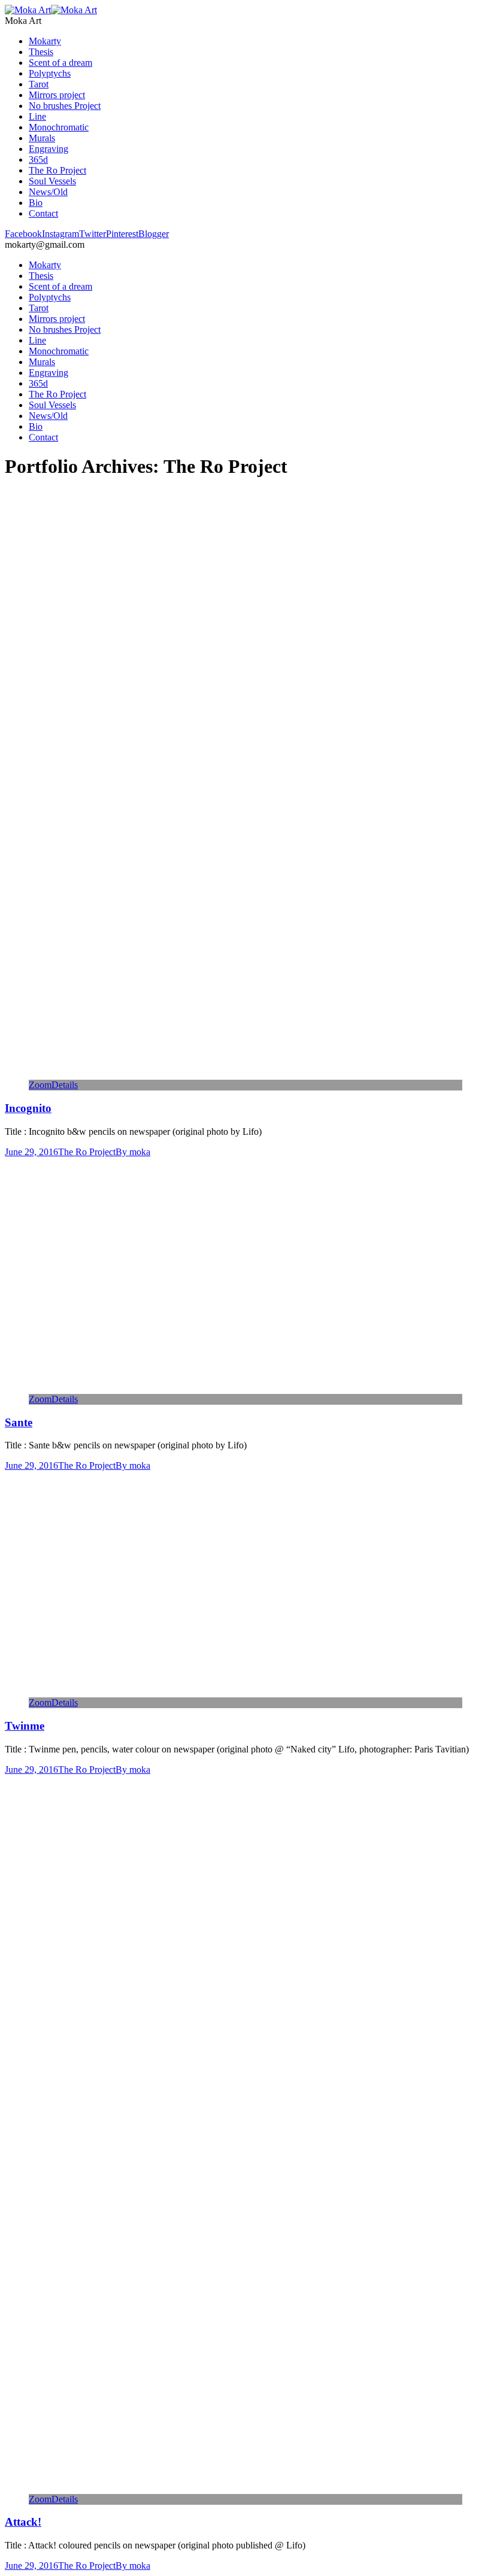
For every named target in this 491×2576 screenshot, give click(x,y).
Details (65, 1085)
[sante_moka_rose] (216, 1388)
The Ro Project (87, 1152)
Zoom (40, 1085)
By (133, 1152)
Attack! (23, 2522)
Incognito (28, 1108)
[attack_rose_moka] (216, 2488)
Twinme (25, 1726)
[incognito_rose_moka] (216, 1074)
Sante (19, 1422)
